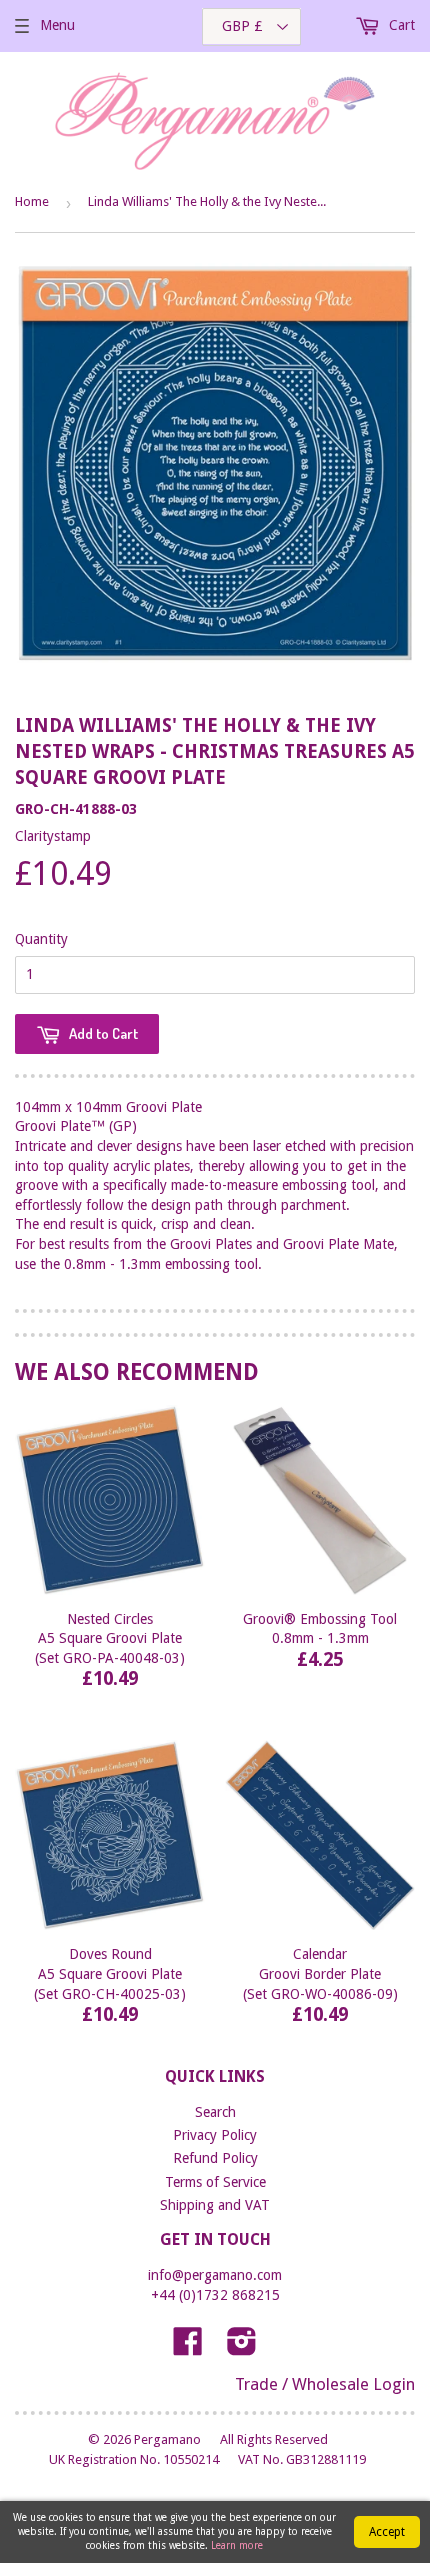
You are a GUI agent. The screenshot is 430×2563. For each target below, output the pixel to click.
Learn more (237, 2545)
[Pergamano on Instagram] (242, 2348)
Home (32, 201)
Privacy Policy (215, 2135)
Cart (400, 25)
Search (215, 2112)
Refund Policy (215, 2158)
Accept (387, 2532)
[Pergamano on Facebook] (188, 2348)
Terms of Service (215, 2182)
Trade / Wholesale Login (325, 2384)
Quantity (41, 939)
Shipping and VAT (215, 2205)
